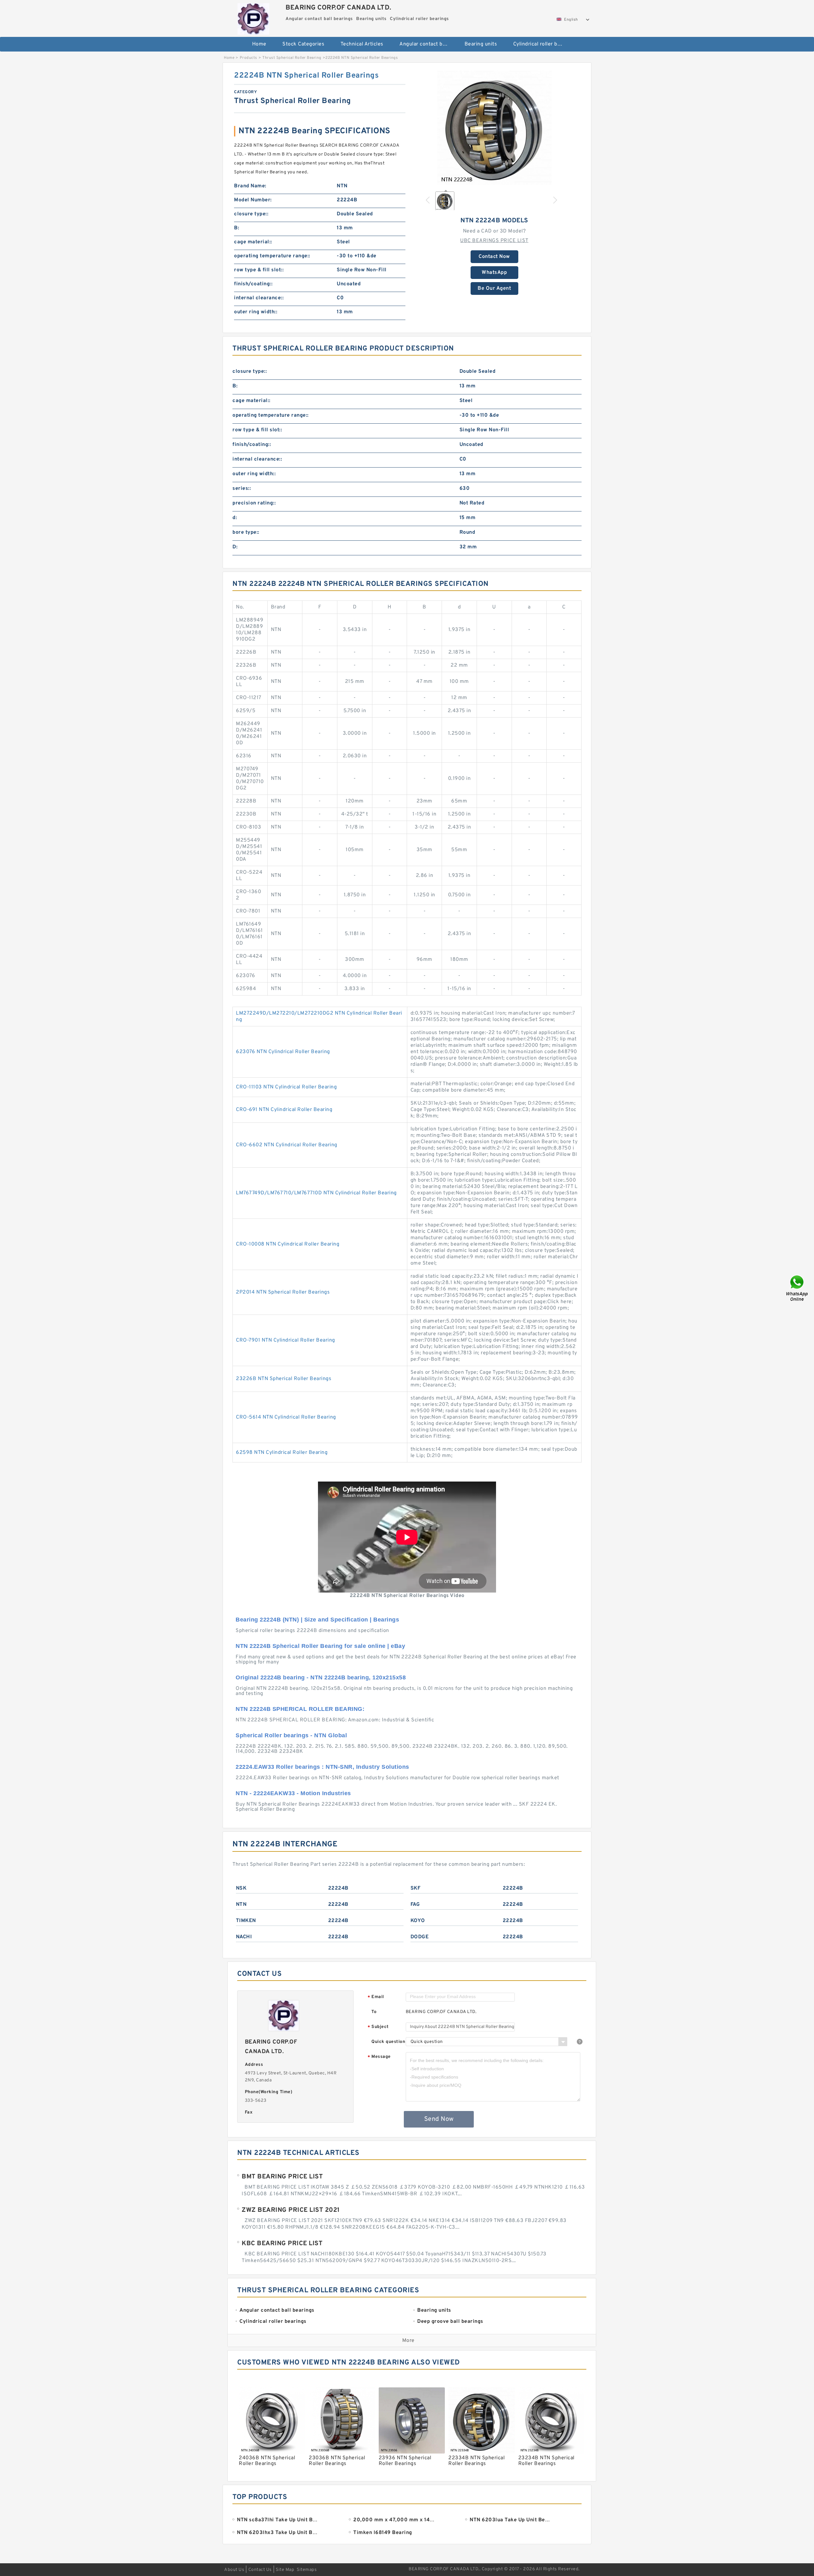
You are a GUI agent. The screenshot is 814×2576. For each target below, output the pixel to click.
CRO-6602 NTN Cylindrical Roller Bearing (287, 1145)
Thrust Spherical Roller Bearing (292, 58)
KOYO (418, 1921)
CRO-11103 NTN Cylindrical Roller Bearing (286, 1087)
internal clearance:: (259, 298)
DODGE (420, 1937)
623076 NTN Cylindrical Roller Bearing (283, 1052)
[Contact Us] (797, 1288)
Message (379, 2057)
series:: (242, 489)
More (408, 2341)
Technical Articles (362, 44)
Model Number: (253, 200)
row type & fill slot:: (259, 270)
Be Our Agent (494, 288)
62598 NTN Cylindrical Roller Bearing (282, 1453)
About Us (234, 2570)
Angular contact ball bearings (428, 44)
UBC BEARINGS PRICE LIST (494, 241)
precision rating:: (254, 503)
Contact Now (494, 257)
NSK (241, 1888)
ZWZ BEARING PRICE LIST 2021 (291, 2210)
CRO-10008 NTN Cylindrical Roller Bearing (288, 1244)
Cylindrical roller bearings (541, 44)
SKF (416, 1888)
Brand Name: (250, 186)
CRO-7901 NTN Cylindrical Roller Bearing (286, 1340)
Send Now (439, 2119)
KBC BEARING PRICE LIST (282, 2244)
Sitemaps (307, 2570)
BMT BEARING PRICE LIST (282, 2177)
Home (259, 44)
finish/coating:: (253, 284)
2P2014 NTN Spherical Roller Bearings (283, 1292)
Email (376, 1997)
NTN (241, 1905)
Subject (378, 2027)
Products (248, 58)
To (374, 2012)
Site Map (285, 2570)
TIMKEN (246, 1921)
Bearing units (481, 44)
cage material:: (253, 242)
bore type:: (246, 532)
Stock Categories (303, 44)
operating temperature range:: (272, 256)
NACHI (244, 1937)
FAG (415, 1905)
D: (235, 547)
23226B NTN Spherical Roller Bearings (284, 1379)
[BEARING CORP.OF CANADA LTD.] (253, 17)
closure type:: (251, 214)
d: (235, 518)
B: (237, 228)
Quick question (388, 2042)
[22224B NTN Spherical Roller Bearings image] (494, 128)
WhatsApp (494, 273)
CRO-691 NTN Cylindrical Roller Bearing (284, 1110)
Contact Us (260, 2570)
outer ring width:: (256, 312)
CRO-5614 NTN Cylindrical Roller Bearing (286, 1417)
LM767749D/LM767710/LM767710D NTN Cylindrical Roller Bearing (316, 1193)
